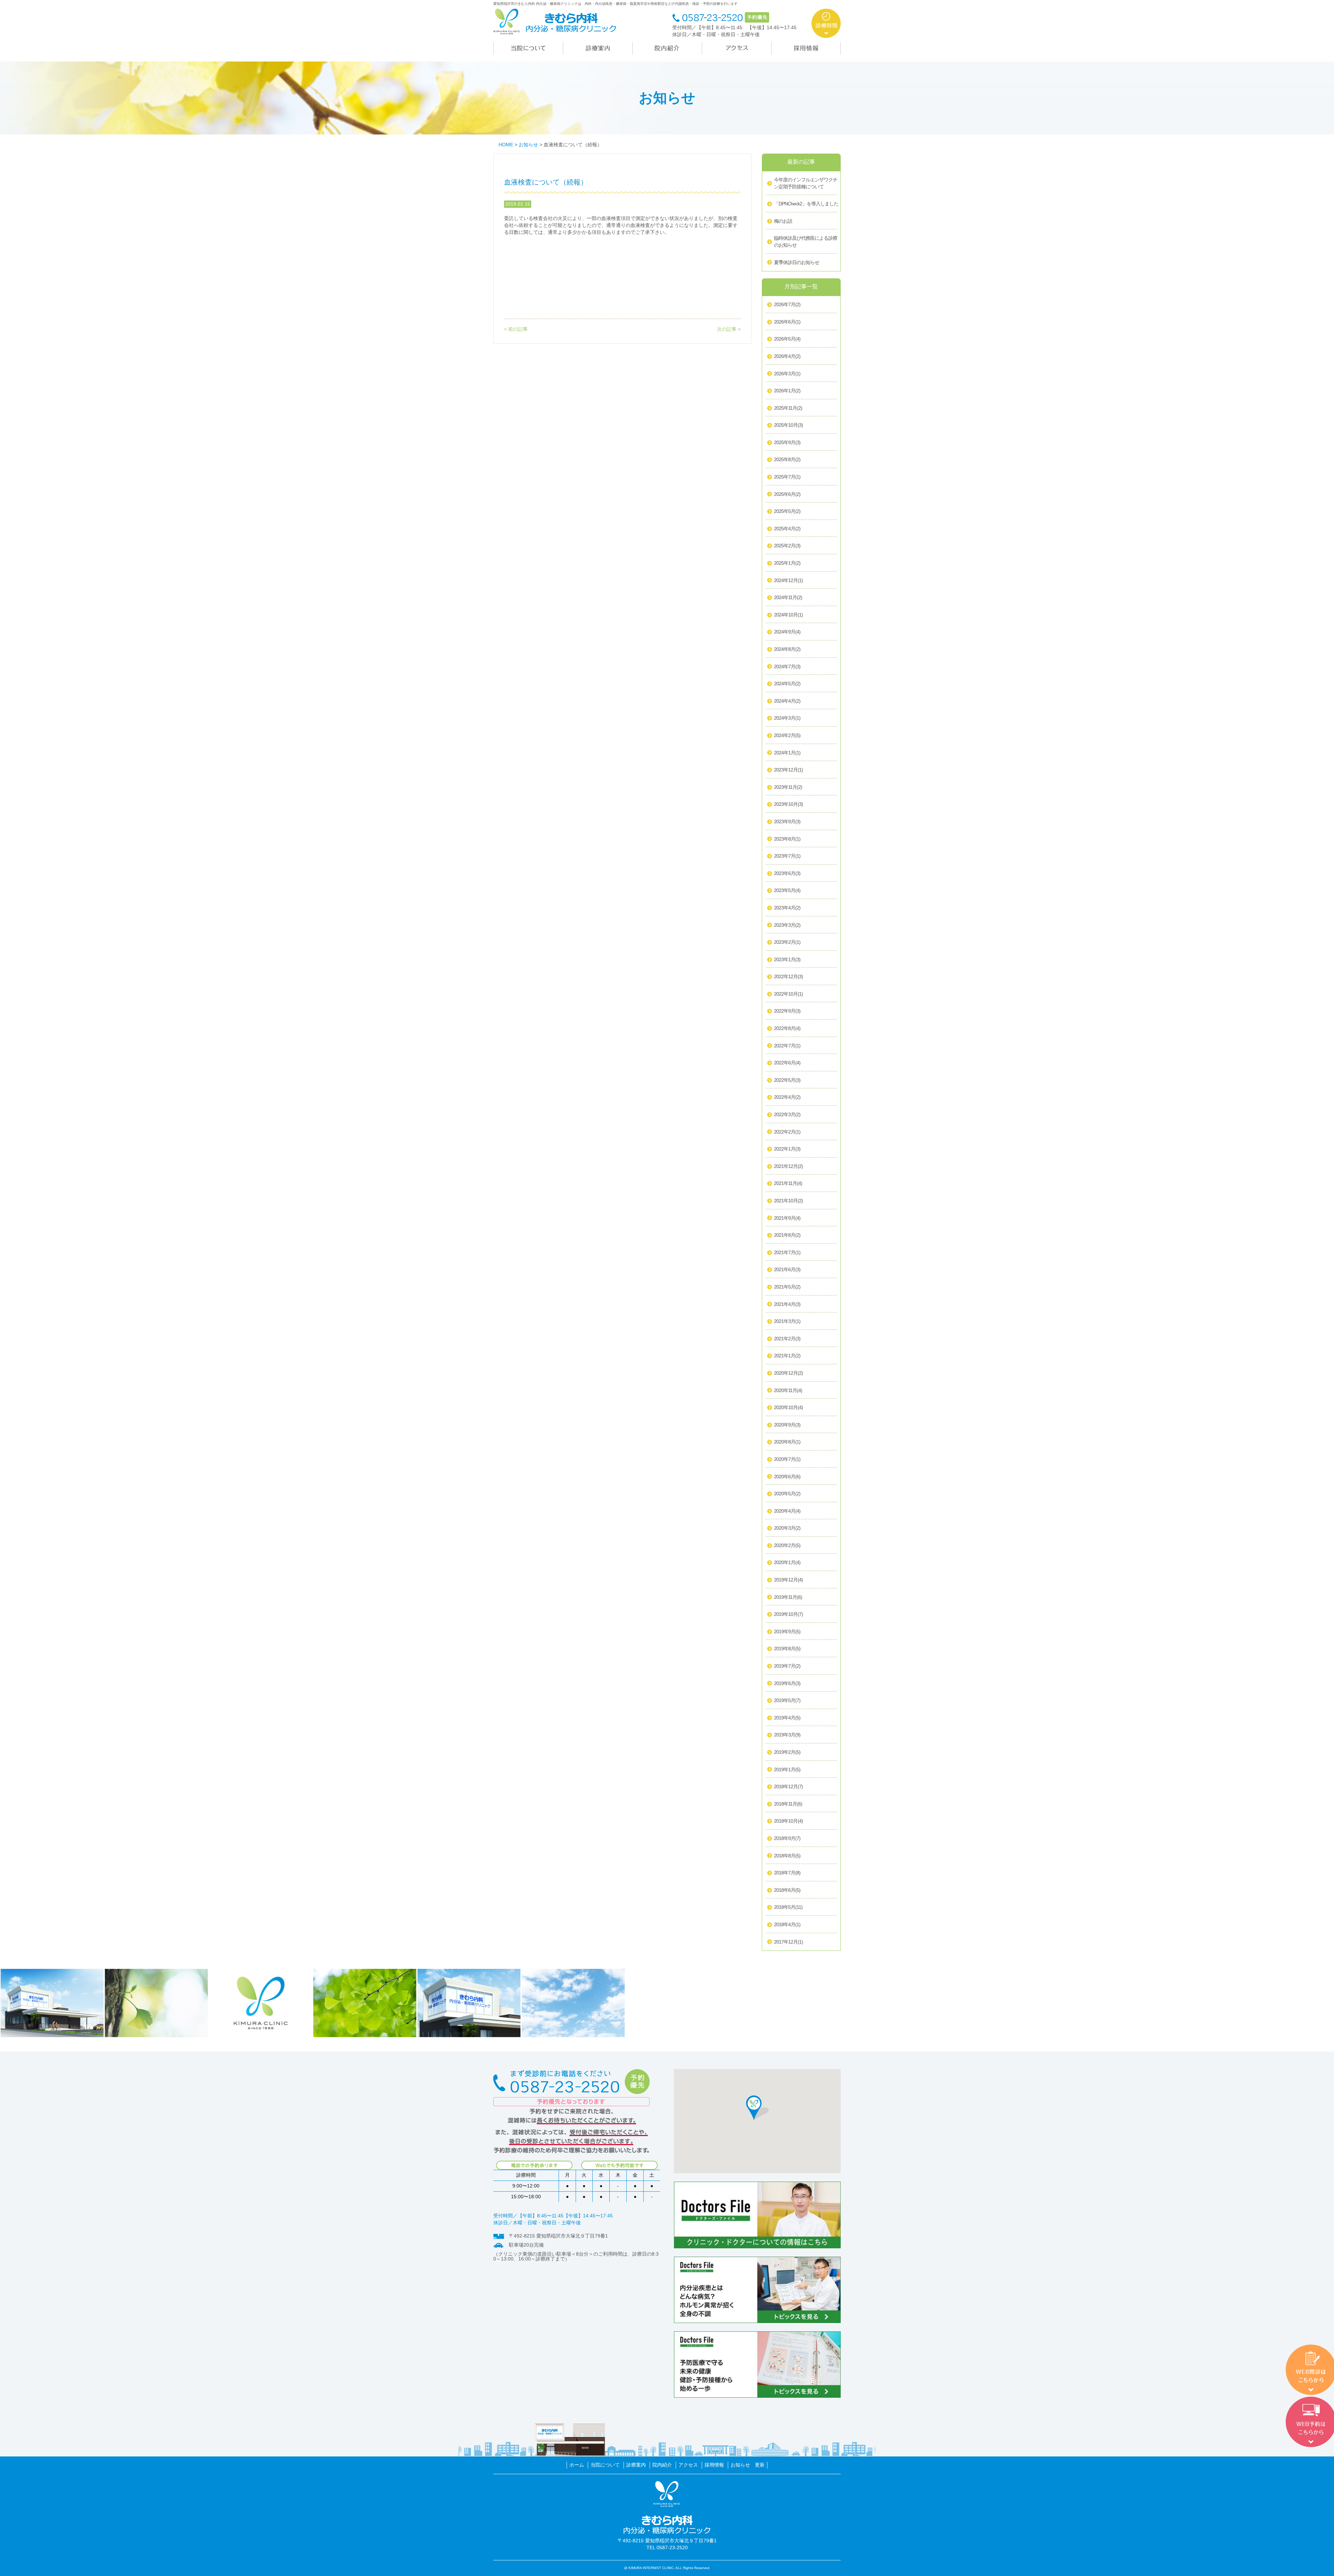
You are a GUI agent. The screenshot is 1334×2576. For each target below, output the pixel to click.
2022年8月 (787, 1028)
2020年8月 (787, 1442)
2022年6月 (787, 1063)
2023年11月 (788, 787)
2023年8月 (787, 839)
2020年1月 (787, 1562)
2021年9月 (787, 1218)
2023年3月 (787, 925)
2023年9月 (787, 821)
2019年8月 (787, 1649)
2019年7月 (787, 1666)
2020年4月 (787, 1511)
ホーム (577, 2465)
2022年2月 (787, 1132)
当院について (605, 2465)
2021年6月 (787, 1269)
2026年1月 (787, 391)
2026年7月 (787, 304)
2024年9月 (787, 632)
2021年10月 (788, 1201)
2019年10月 (788, 1614)
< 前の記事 (516, 329)
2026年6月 (787, 322)
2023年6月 (787, 873)
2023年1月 (787, 959)
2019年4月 (787, 1718)
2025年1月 (787, 563)
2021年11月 (788, 1183)
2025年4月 (787, 529)
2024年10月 (788, 615)
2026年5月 (787, 339)
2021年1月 (787, 1356)
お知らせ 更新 (748, 2465)
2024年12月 (788, 580)
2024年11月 (788, 597)
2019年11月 (788, 1597)
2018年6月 (787, 1890)
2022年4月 (787, 1097)
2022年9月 (787, 1011)
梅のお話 (783, 221)
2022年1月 (787, 1149)
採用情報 (714, 2465)
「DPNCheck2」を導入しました (806, 204)
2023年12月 (788, 770)
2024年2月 (787, 735)
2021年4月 (787, 1304)
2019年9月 (787, 1632)
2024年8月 (787, 649)
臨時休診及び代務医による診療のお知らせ (806, 242)
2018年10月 (788, 1821)
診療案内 (636, 2465)
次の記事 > (729, 329)
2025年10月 (788, 425)
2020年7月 (787, 1459)
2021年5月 (787, 1287)
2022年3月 (787, 1114)
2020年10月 (788, 1407)
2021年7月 (787, 1252)
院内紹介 (662, 2465)
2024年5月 (787, 684)
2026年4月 (787, 356)
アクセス (688, 2465)
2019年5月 (787, 1700)
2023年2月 (787, 942)
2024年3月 (787, 718)
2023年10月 (788, 804)
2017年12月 (788, 1942)
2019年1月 (787, 1769)
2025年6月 (787, 494)
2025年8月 (787, 459)
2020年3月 (787, 1528)
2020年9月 (787, 1425)
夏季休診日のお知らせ (797, 262)
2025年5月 (787, 511)
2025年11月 (788, 408)
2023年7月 (787, 856)
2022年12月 (788, 976)
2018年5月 (788, 1907)
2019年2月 (787, 1752)
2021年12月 (788, 1166)
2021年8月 (787, 1235)
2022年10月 (788, 994)
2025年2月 (787, 546)
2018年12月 (788, 1786)
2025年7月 (787, 477)
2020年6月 (787, 1477)
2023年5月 (787, 890)
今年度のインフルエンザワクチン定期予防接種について (806, 183)
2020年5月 (787, 1494)
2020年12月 (788, 1373)
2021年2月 (787, 1339)
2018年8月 (787, 1856)
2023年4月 (787, 908)
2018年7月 (787, 1873)
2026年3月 (787, 374)
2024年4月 (787, 701)
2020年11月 (788, 1390)
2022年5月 (787, 1080)
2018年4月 (787, 1924)
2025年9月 (787, 442)
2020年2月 (787, 1545)
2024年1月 (787, 753)
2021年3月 (787, 1321)
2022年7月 (787, 1046)
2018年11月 (788, 1804)
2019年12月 (788, 1580)
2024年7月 (787, 667)
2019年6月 (787, 1683)
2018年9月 (787, 1838)
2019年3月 (787, 1735)
